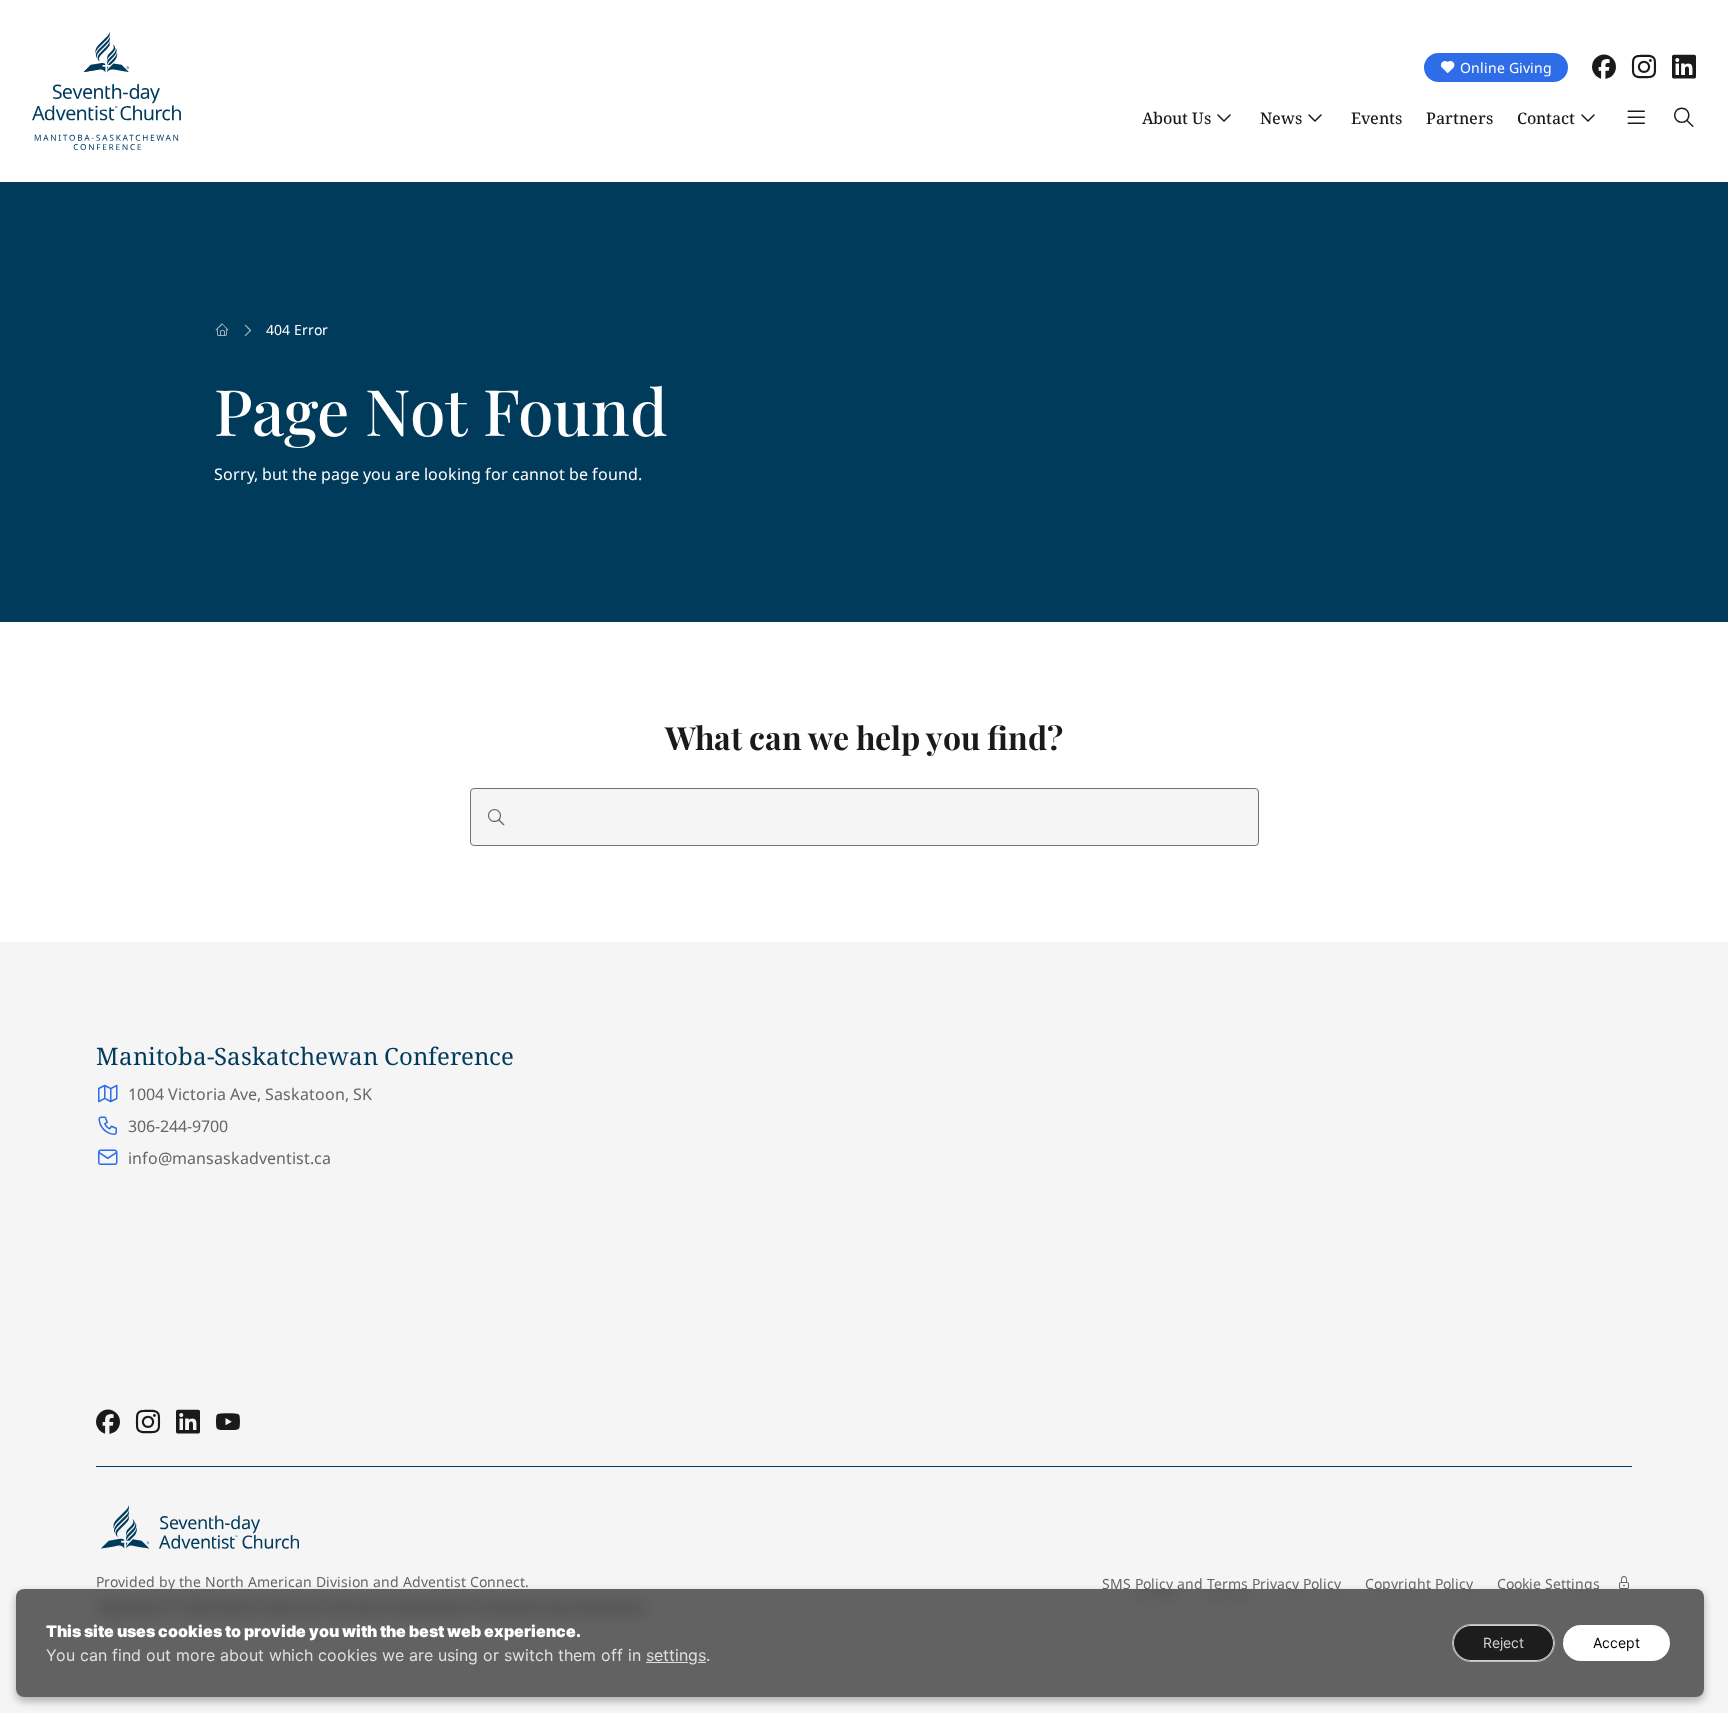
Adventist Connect (464, 1581)
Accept (1616, 1642)
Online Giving (1506, 67)
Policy (1154, 1583)
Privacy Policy (1296, 1583)
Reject (1503, 1642)
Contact (1546, 118)
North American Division (287, 1581)
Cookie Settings (1548, 1583)
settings (676, 1655)
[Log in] (1624, 1583)
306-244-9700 (178, 1126)
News (1281, 118)
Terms (1227, 1583)
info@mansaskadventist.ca (229, 1158)
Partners (1459, 118)
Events (1376, 118)
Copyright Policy (1419, 1583)
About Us (1176, 118)
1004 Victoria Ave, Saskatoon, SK (252, 1094)
